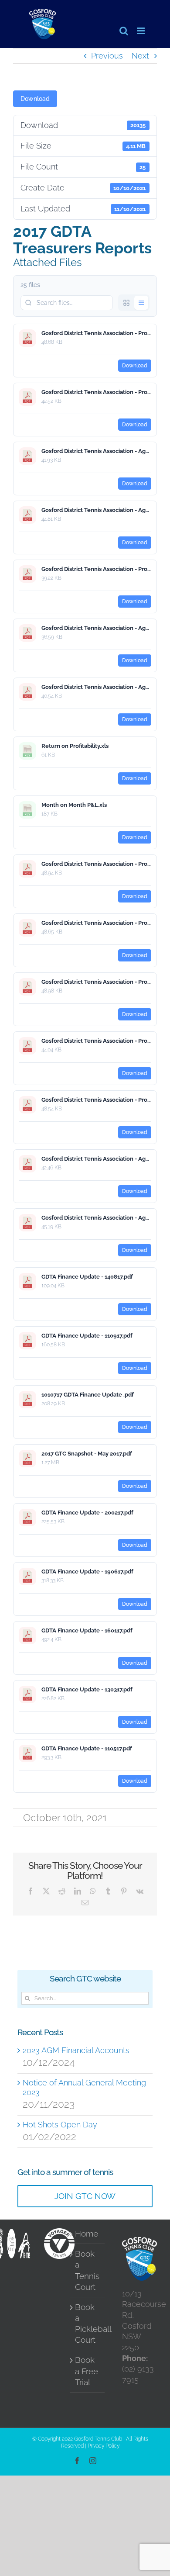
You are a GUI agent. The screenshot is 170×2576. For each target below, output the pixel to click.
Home (87, 2234)
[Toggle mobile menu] (141, 31)
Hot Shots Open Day (60, 2125)
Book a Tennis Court (87, 2270)
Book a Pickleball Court (88, 2324)
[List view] (141, 303)
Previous (107, 56)
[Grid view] (126, 303)
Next (140, 56)
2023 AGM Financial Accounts (76, 2050)
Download (35, 99)
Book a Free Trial (87, 2371)
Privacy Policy (104, 2446)
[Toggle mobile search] (124, 31)
